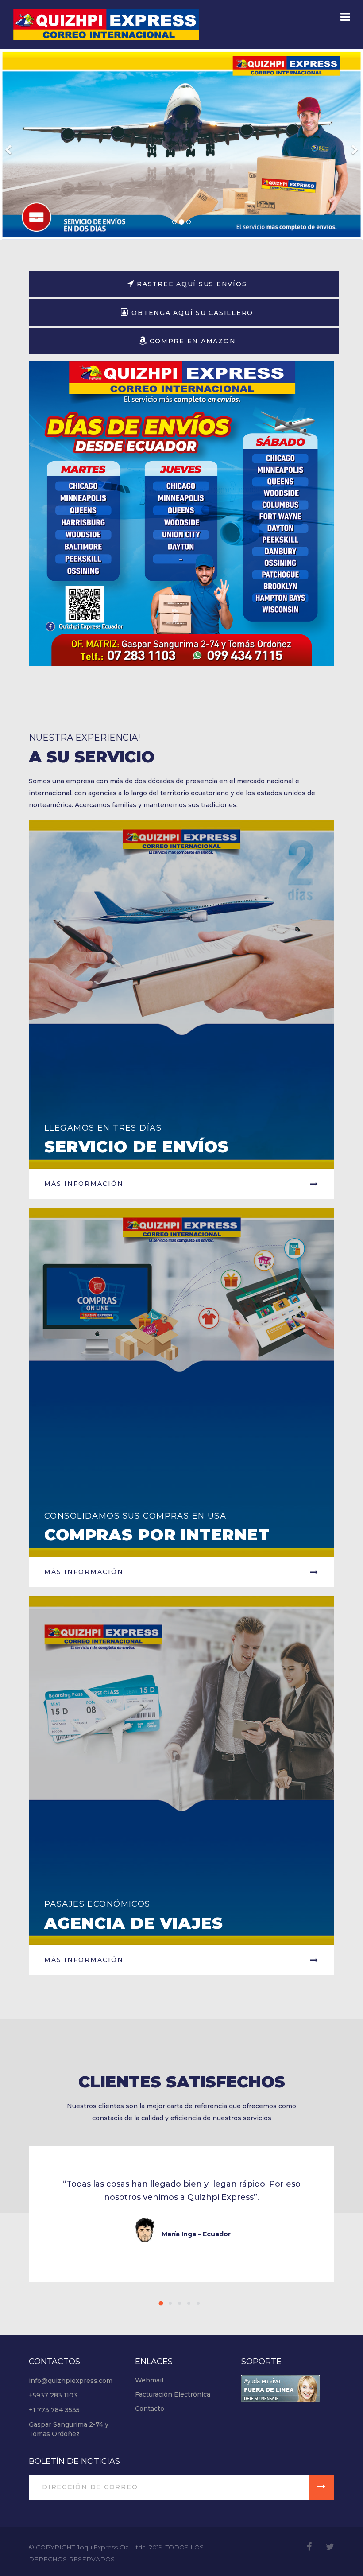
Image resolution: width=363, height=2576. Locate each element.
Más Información (84, 1184)
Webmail (149, 2380)
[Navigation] (345, 18)
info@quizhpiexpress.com (71, 2381)
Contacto (150, 2409)
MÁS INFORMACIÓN (84, 1572)
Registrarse (174, 150)
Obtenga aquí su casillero (191, 313)
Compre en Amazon (192, 341)
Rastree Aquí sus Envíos (190, 284)
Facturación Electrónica (173, 2394)
